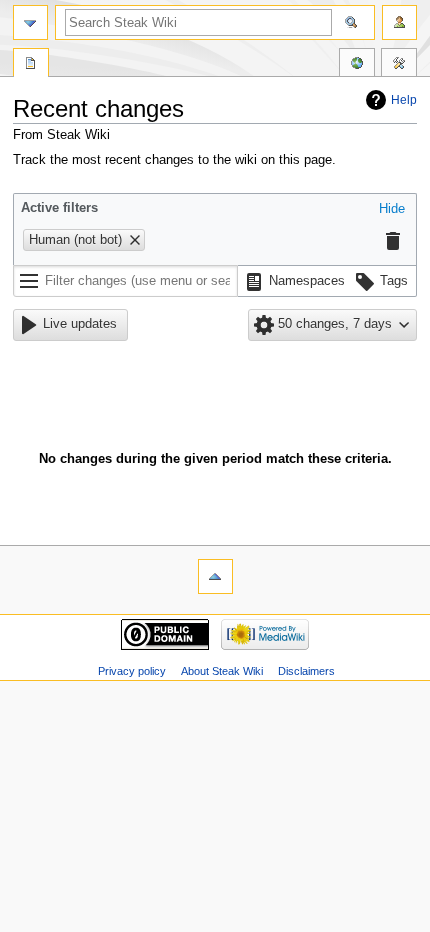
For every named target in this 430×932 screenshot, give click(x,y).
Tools (399, 65)
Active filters (59, 208)
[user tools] (399, 22)
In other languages (357, 65)
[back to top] (215, 576)
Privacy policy (132, 671)
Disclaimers (306, 671)
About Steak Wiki (222, 671)
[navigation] (30, 22)
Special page (31, 65)
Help (404, 100)
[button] (392, 210)
